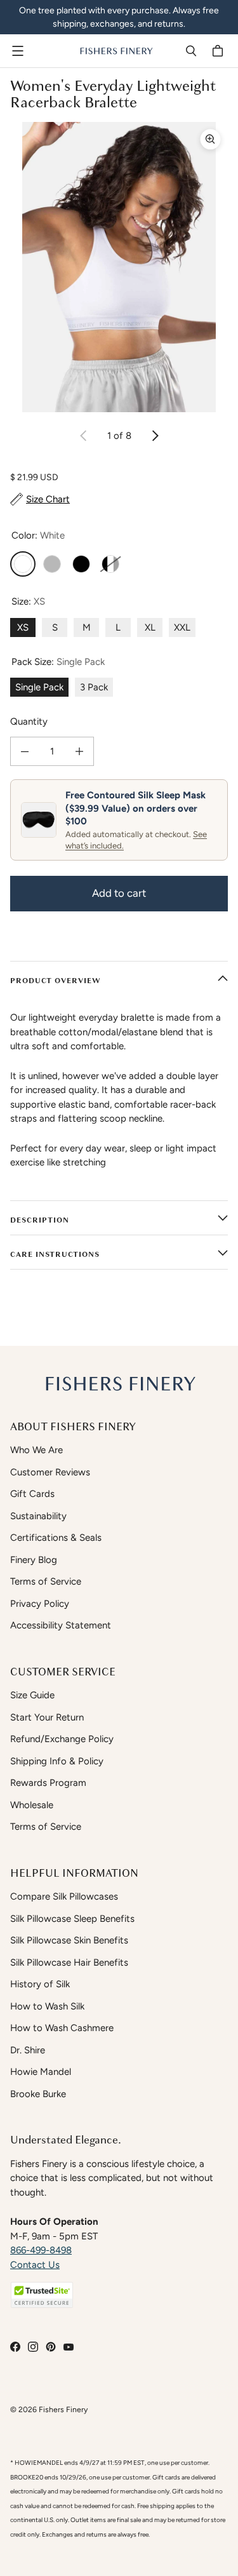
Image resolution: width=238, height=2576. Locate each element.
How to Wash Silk (47, 2006)
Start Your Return (47, 1717)
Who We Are (36, 1450)
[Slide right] (155, 436)
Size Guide (32, 1695)
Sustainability (38, 1516)
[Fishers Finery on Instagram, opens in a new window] (33, 2347)
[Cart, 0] (220, 51)
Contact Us (35, 2265)
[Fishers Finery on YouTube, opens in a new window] (69, 2347)
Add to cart (119, 893)
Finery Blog (34, 1560)
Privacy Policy (40, 1604)
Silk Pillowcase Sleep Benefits (72, 1919)
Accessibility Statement (61, 1625)
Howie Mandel (41, 2072)
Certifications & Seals (56, 1538)
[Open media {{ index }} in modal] (119, 267)
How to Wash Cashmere (62, 2028)
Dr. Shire (28, 2050)
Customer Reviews (50, 1472)
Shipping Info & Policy (57, 1761)
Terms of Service (46, 1581)
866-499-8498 (41, 2250)
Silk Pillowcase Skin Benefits (69, 1940)
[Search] (191, 51)
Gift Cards (32, 1494)
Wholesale (32, 1805)
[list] (119, 267)
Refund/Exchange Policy (62, 1739)
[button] (42, 2295)
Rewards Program (48, 1783)
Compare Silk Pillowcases (64, 1896)
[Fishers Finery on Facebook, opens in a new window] (15, 2347)
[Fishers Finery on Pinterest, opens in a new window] (51, 2347)
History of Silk (40, 1984)
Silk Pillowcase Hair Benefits (69, 1962)
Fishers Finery (63, 2409)
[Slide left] (84, 436)
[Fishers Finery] (116, 51)
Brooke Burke (38, 2094)
